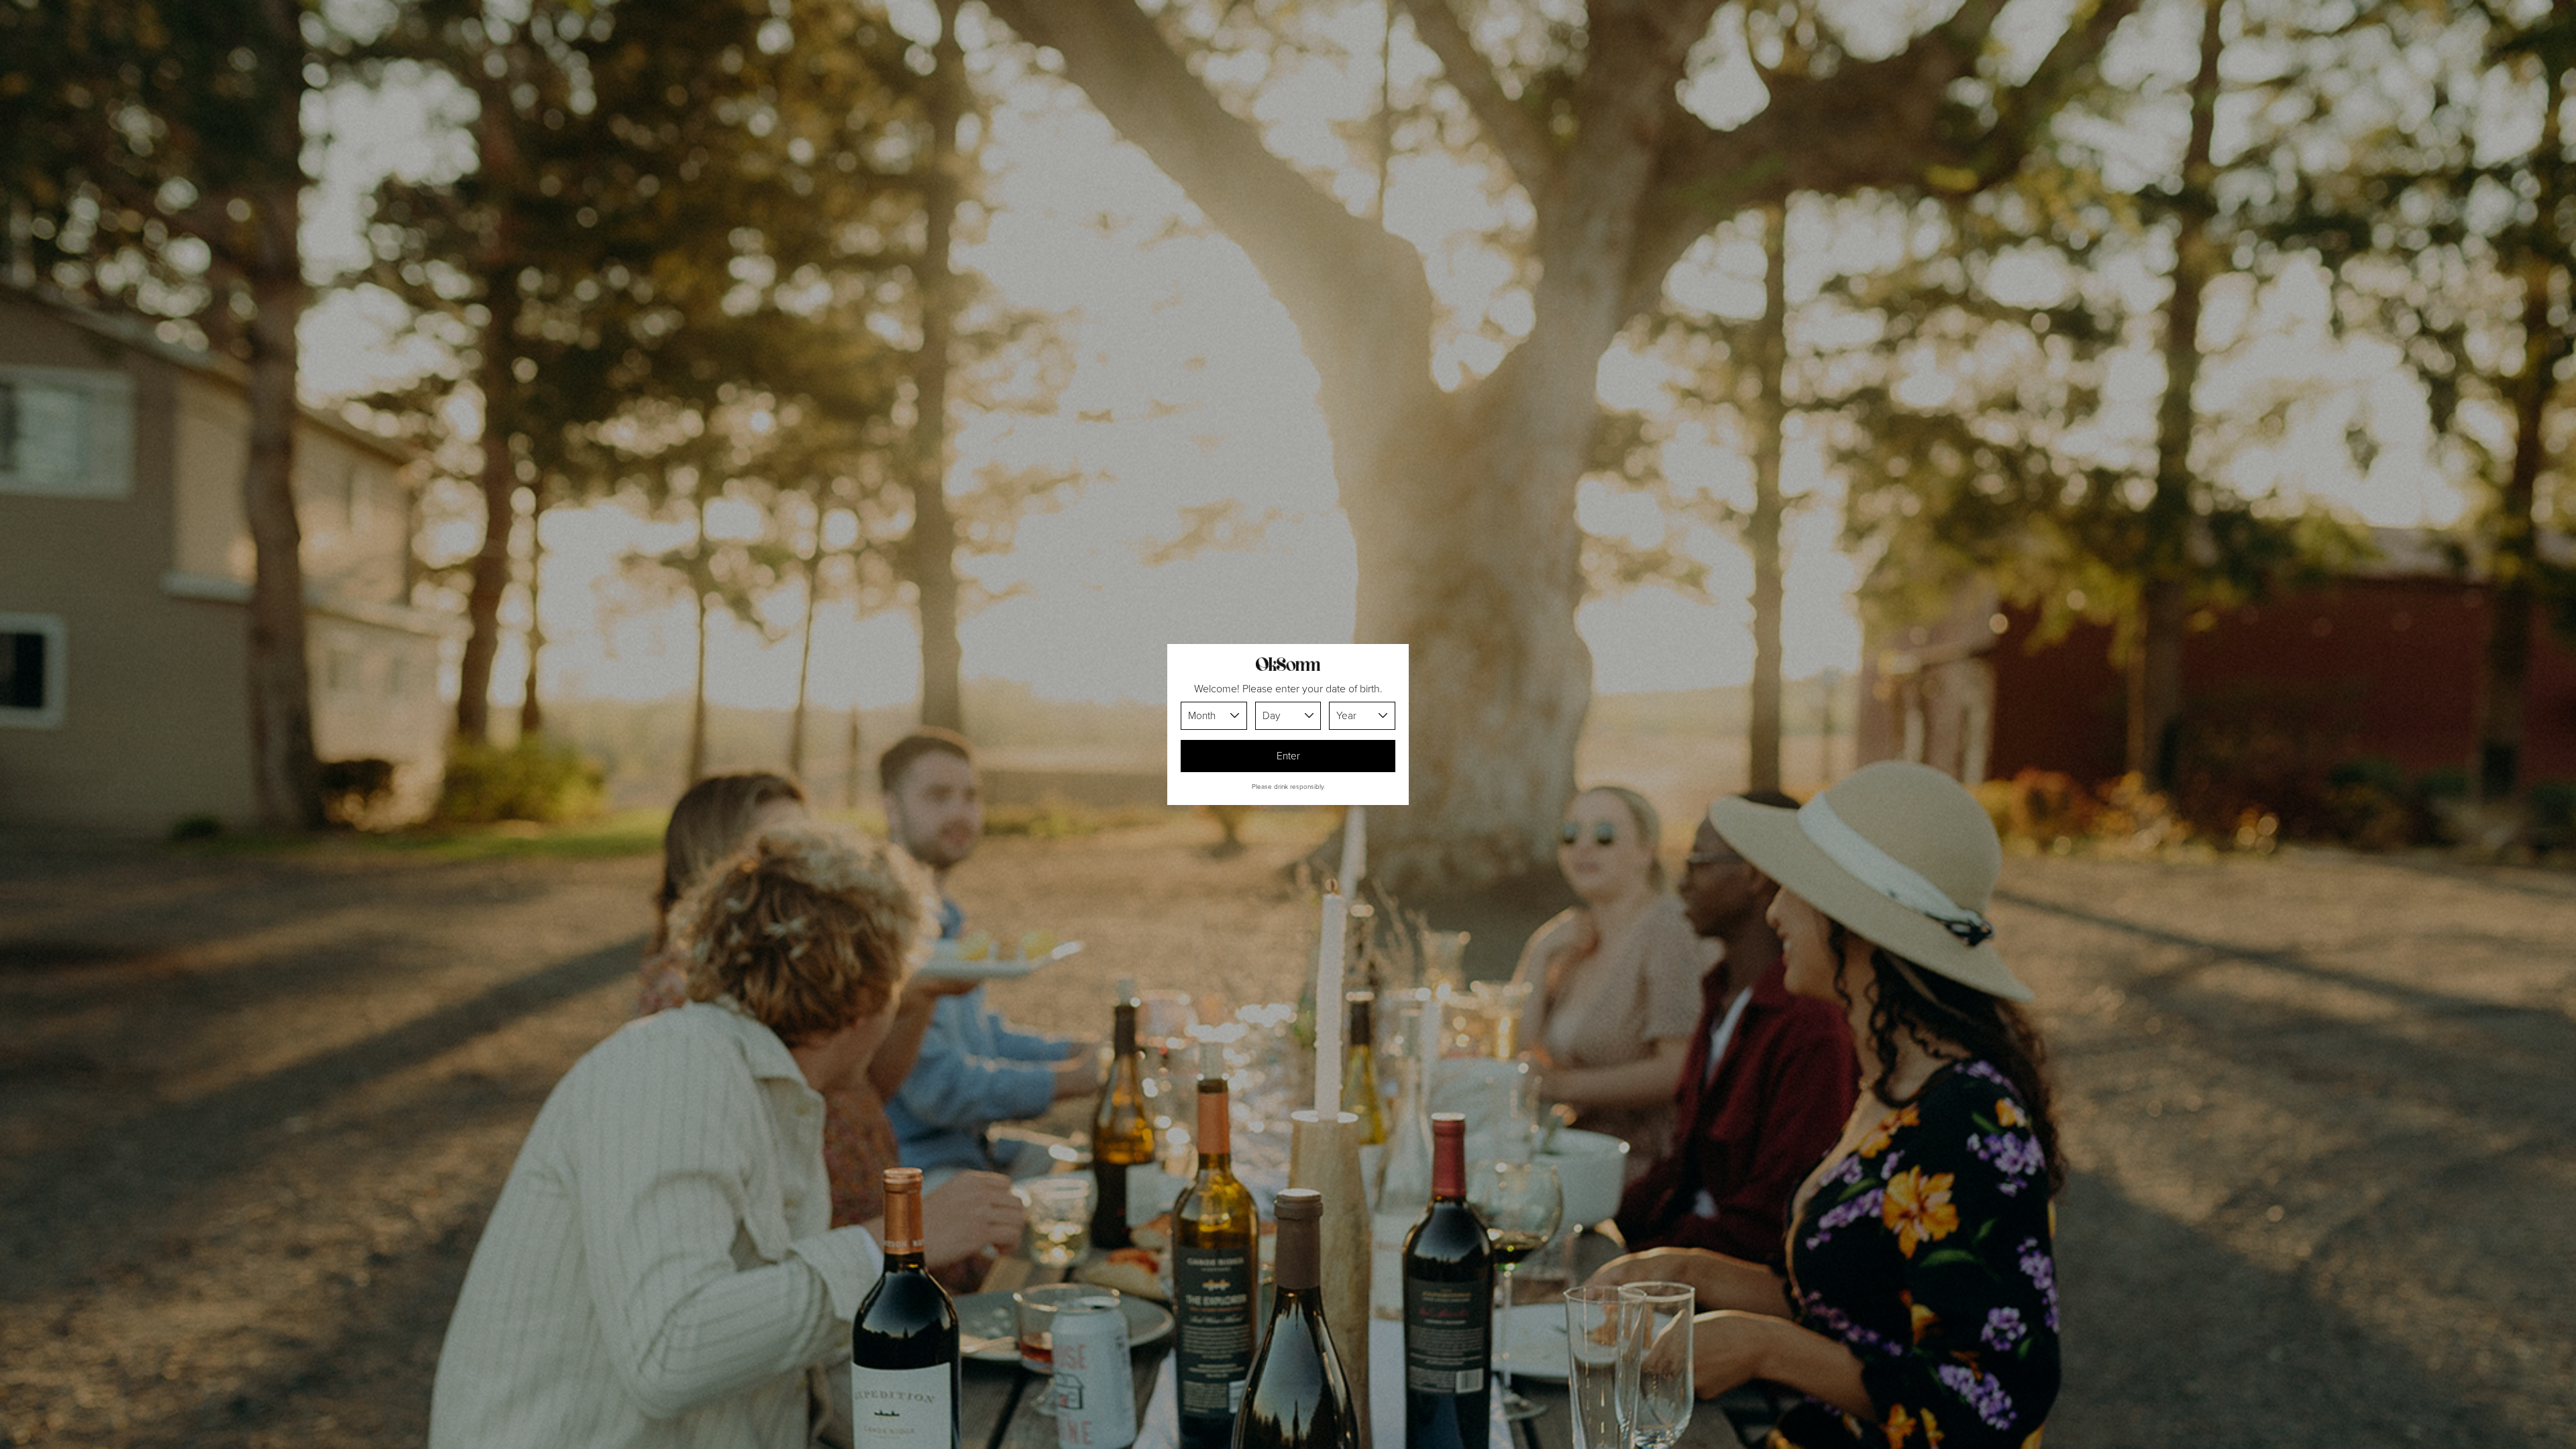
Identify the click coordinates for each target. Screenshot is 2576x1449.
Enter (1288, 756)
